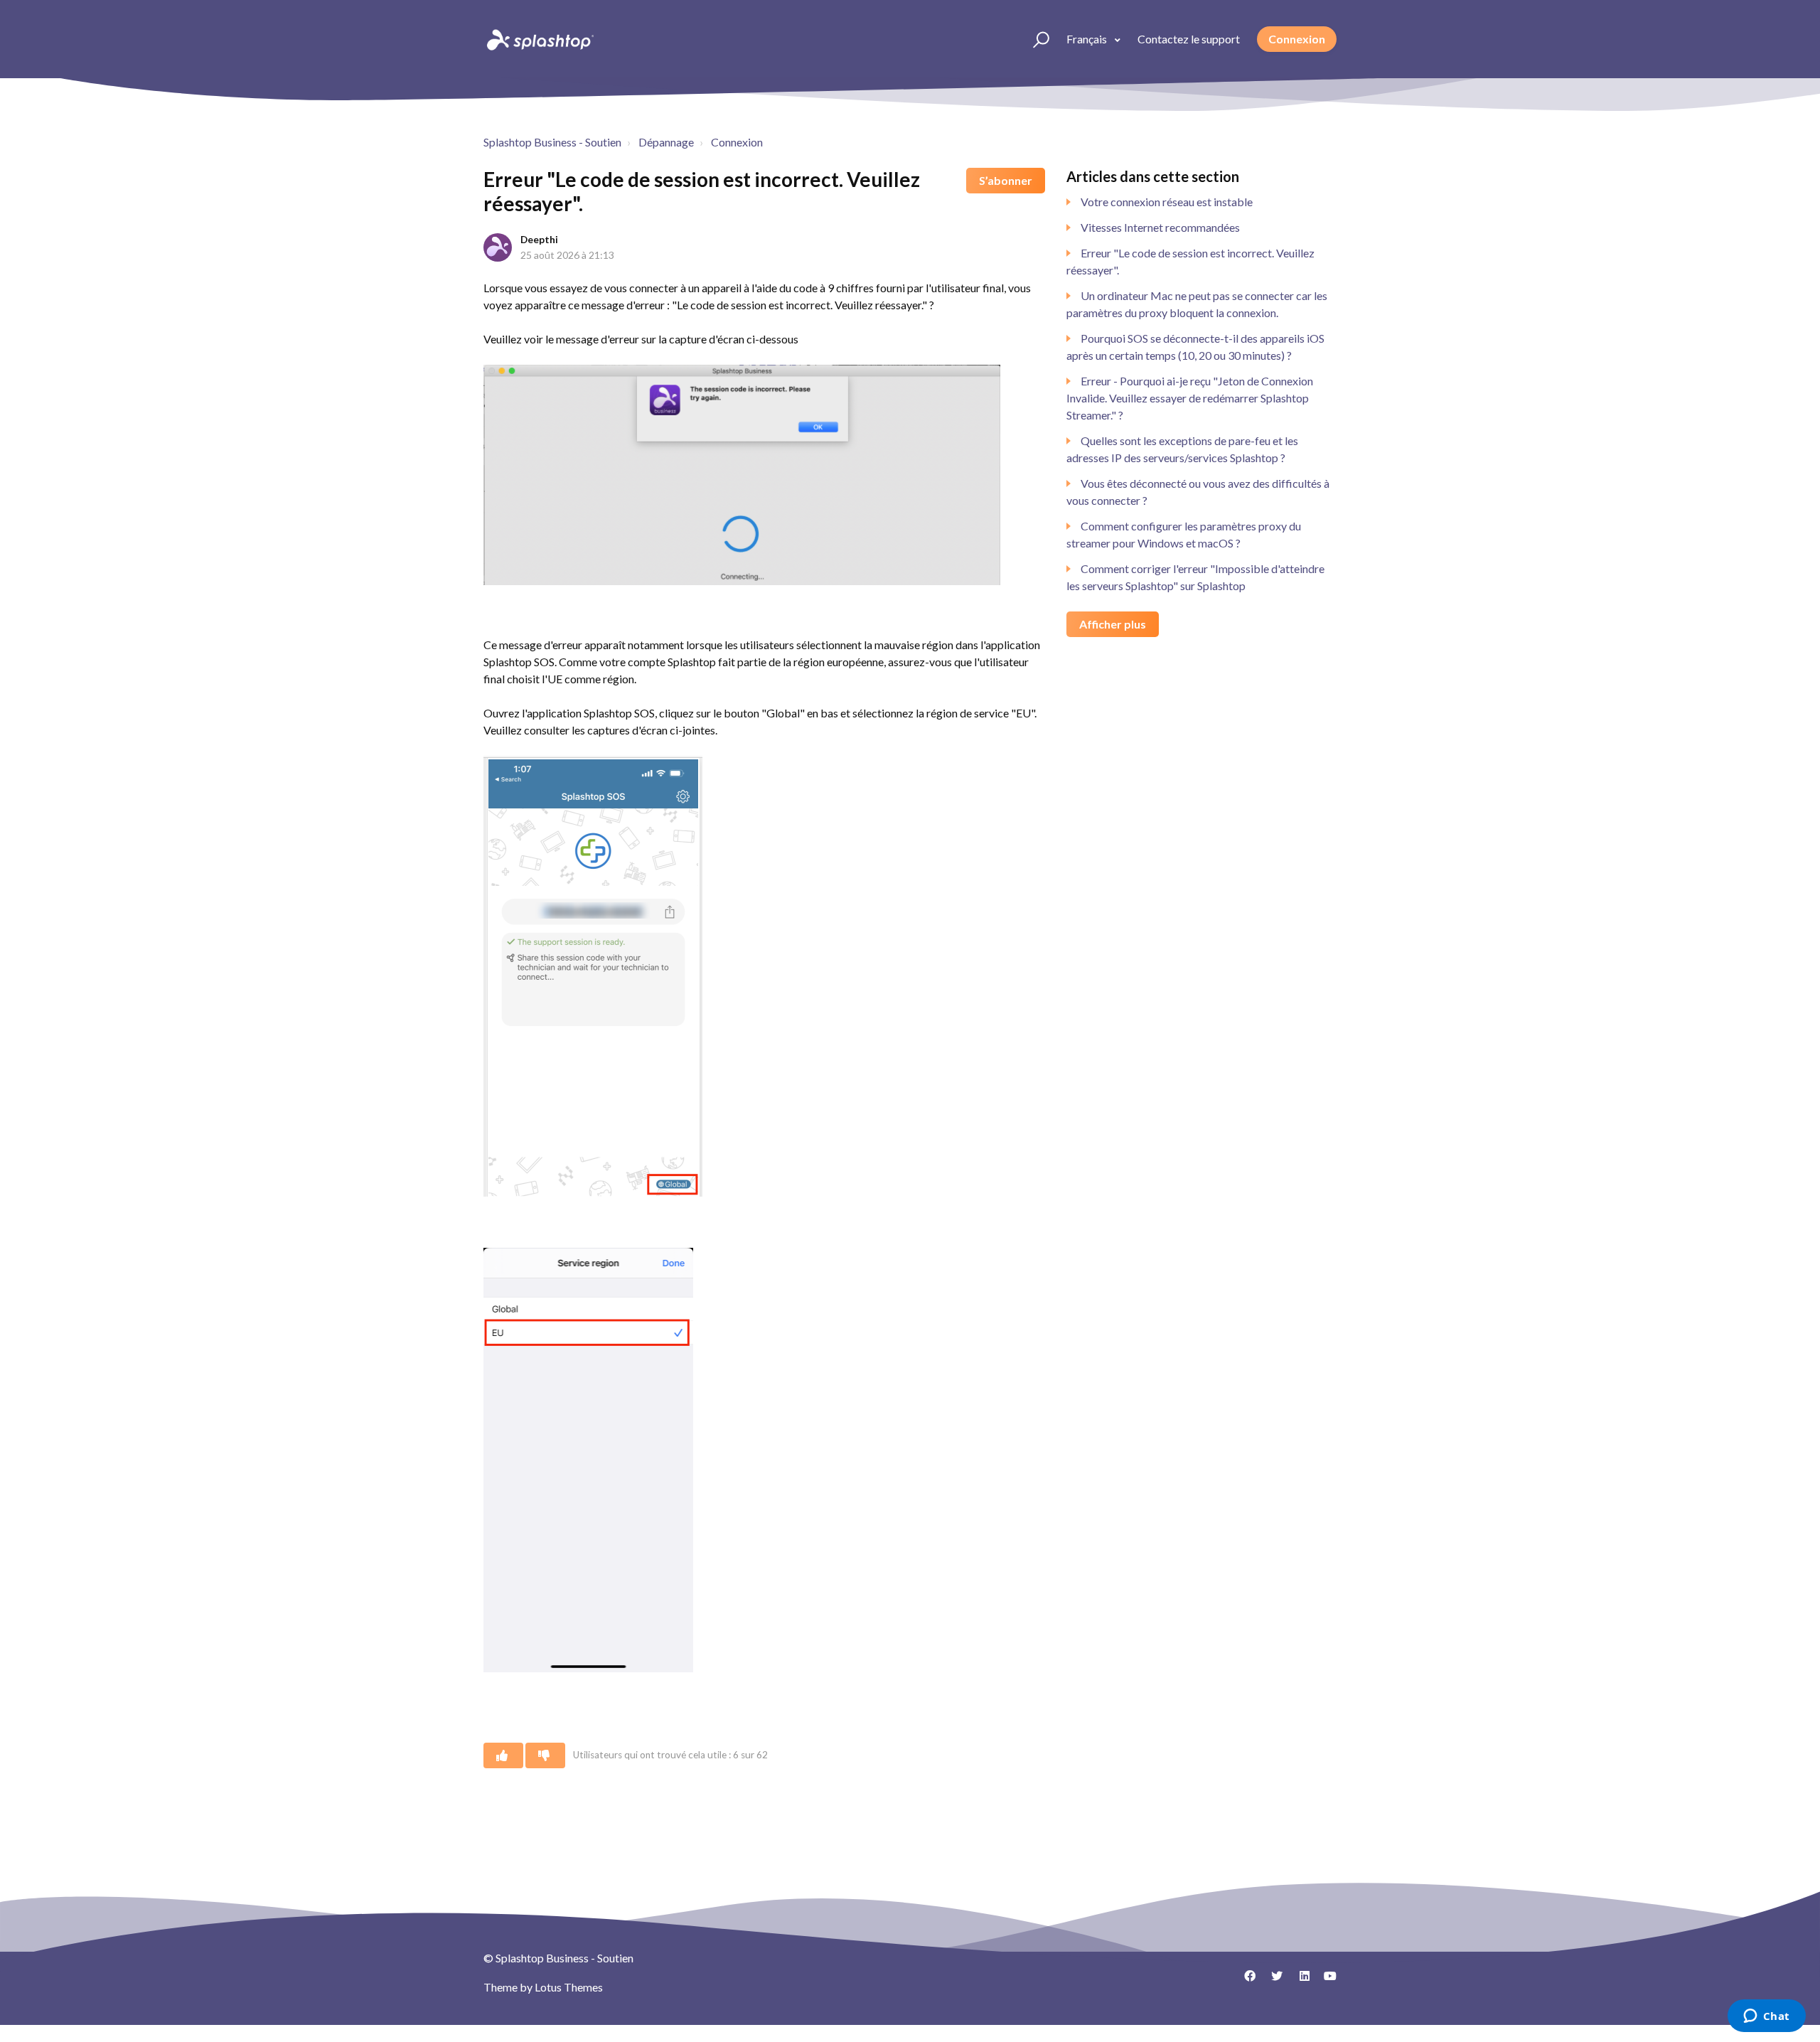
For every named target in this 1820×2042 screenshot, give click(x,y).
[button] (1035, 39)
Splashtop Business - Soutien (552, 142)
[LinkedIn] (1299, 1981)
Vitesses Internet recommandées (1160, 227)
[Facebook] (1245, 1981)
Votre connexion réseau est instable (1167, 202)
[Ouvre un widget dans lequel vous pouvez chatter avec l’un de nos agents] (1766, 2017)
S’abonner (1006, 180)
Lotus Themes (569, 1987)
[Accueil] (539, 39)
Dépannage (666, 142)
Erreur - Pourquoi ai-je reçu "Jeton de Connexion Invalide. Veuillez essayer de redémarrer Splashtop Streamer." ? (1190, 398)
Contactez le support (1189, 39)
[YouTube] (1326, 1981)
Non (545, 1755)
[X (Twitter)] (1272, 1981)
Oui (503, 1755)
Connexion (1297, 39)
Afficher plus (1113, 624)
